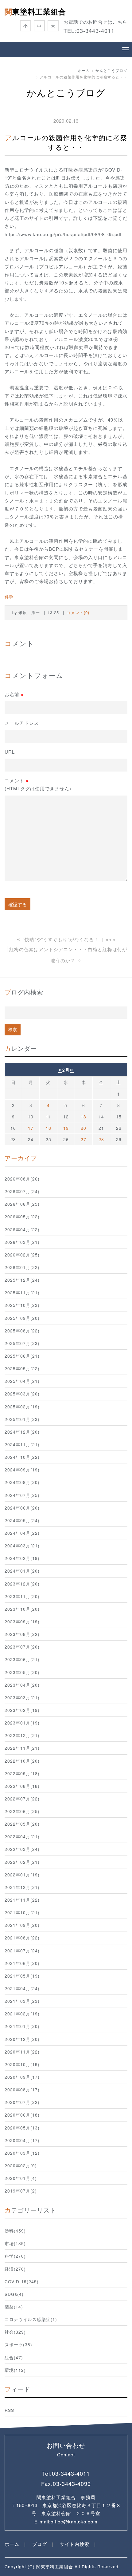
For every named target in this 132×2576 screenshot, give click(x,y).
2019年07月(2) (21, 2191)
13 (83, 1117)
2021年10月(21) (22, 1912)
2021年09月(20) (22, 1925)
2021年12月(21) (22, 1887)
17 (31, 1128)
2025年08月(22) (22, 1331)
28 (101, 1139)
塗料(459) (15, 2231)
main (110, 939)
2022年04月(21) (22, 1836)
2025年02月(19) (22, 1407)
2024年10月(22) (22, 1457)
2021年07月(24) (22, 1951)
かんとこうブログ (111, 70)
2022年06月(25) (22, 1811)
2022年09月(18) (22, 1773)
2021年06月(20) (22, 1963)
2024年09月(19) (22, 1470)
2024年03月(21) (22, 1546)
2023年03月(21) (22, 1697)
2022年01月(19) (22, 1875)
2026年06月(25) (22, 1204)
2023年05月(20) (22, 1672)
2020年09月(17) (22, 2077)
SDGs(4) (14, 2294)
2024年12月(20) (22, 1432)
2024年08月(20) (22, 1482)
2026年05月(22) (22, 1217)
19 (66, 1128)
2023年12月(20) (22, 1584)
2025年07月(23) (22, 1343)
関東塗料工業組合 (35, 11)
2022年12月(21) (22, 1735)
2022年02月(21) (22, 1862)
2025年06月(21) (22, 1356)
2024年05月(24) (22, 1520)
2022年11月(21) (22, 1748)
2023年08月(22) (22, 1634)
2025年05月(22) (22, 1368)
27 (83, 1139)
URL (10, 752)
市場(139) (15, 2243)
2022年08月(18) (22, 1786)
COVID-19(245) (22, 2281)
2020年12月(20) (22, 2039)
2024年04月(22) (22, 1533)
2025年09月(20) (22, 1318)
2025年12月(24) (22, 1280)
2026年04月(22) (22, 1229)
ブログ (40, 2544)
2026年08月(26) (22, 1179)
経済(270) (15, 2269)
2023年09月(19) (22, 1621)
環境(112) (15, 2370)
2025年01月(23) (22, 1419)
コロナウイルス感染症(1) (31, 2319)
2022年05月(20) (22, 1824)
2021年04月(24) (22, 1988)
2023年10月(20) (22, 1609)
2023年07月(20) (22, 1647)
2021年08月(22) (22, 1938)
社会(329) (15, 2332)
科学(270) (15, 2256)
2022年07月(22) (22, 1799)
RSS (9, 2410)
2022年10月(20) (22, 1761)
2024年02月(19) (22, 1558)
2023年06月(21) (22, 1659)
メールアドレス (22, 723)
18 (49, 1128)
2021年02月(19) (22, 2014)
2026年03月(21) (22, 1242)
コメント (38, 784)
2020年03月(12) (22, 2153)
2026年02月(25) (22, 1255)
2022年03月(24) (22, 1849)
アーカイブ (21, 1158)
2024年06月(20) (22, 1508)
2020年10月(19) (22, 2064)
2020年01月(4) (21, 2178)
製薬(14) (14, 2307)
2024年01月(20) (22, 1571)
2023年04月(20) (22, 1685)
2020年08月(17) (22, 2090)
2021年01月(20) (22, 2026)
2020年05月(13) (22, 2128)
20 (83, 1128)
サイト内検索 (75, 2544)
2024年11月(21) (22, 1444)
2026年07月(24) (22, 1191)
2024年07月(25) (22, 1495)
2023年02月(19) (22, 1710)
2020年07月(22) (22, 2102)
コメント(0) (78, 612)
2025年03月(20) (22, 1394)
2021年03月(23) (22, 2001)
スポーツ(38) (18, 2344)
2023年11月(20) (22, 1596)
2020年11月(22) (22, 2052)
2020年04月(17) (22, 2140)
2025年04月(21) (22, 1381)
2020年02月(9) (21, 2165)
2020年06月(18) (22, 2115)
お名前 (14, 694)
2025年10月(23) (22, 1305)
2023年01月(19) (22, 1723)
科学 (9, 597)
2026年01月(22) (22, 1267)
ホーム (84, 70)
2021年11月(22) (22, 1900)
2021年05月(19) (22, 1976)
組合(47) (14, 2357)
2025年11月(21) (22, 1292)
